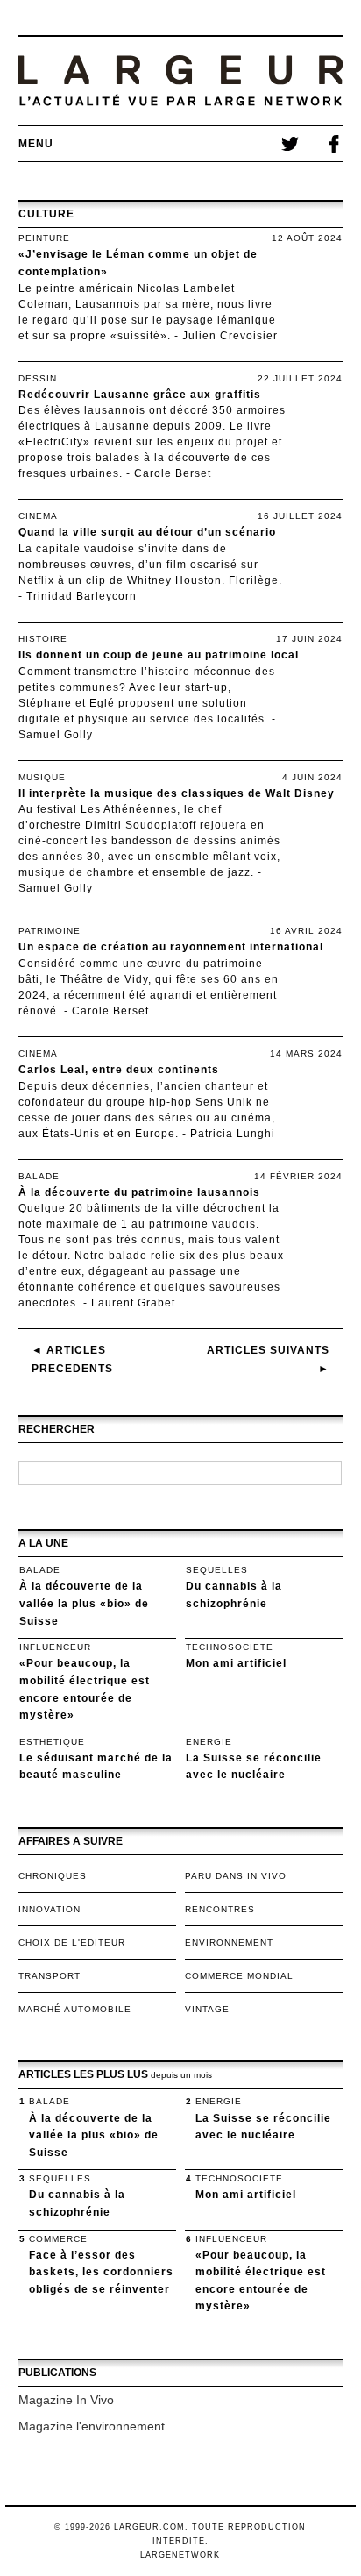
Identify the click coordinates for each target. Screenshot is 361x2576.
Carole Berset (173, 473)
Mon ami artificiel (236, 1663)
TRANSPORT (50, 1976)
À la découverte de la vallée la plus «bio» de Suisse (84, 1603)
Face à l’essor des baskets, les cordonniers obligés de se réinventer (101, 2272)
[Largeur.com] (181, 81)
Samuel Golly (56, 735)
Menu (36, 144)
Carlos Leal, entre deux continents (119, 1070)
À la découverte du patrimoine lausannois (139, 1192)
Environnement (229, 1943)
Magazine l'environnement (92, 2426)
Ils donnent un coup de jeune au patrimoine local (159, 655)
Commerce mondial (239, 1976)
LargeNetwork (180, 2555)
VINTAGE (207, 2009)
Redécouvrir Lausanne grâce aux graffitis (140, 395)
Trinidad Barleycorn (81, 596)
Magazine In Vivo (66, 2400)
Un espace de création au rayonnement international (171, 947)
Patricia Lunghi (233, 1134)
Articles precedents (72, 1359)
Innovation (50, 1909)
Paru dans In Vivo (236, 1876)
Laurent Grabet (133, 1303)
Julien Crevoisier (230, 336)
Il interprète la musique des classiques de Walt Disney (177, 793)
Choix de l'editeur (72, 1943)
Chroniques (53, 1876)
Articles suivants (268, 1359)
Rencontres (220, 1909)
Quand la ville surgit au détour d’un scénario (147, 532)
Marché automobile (75, 2009)
